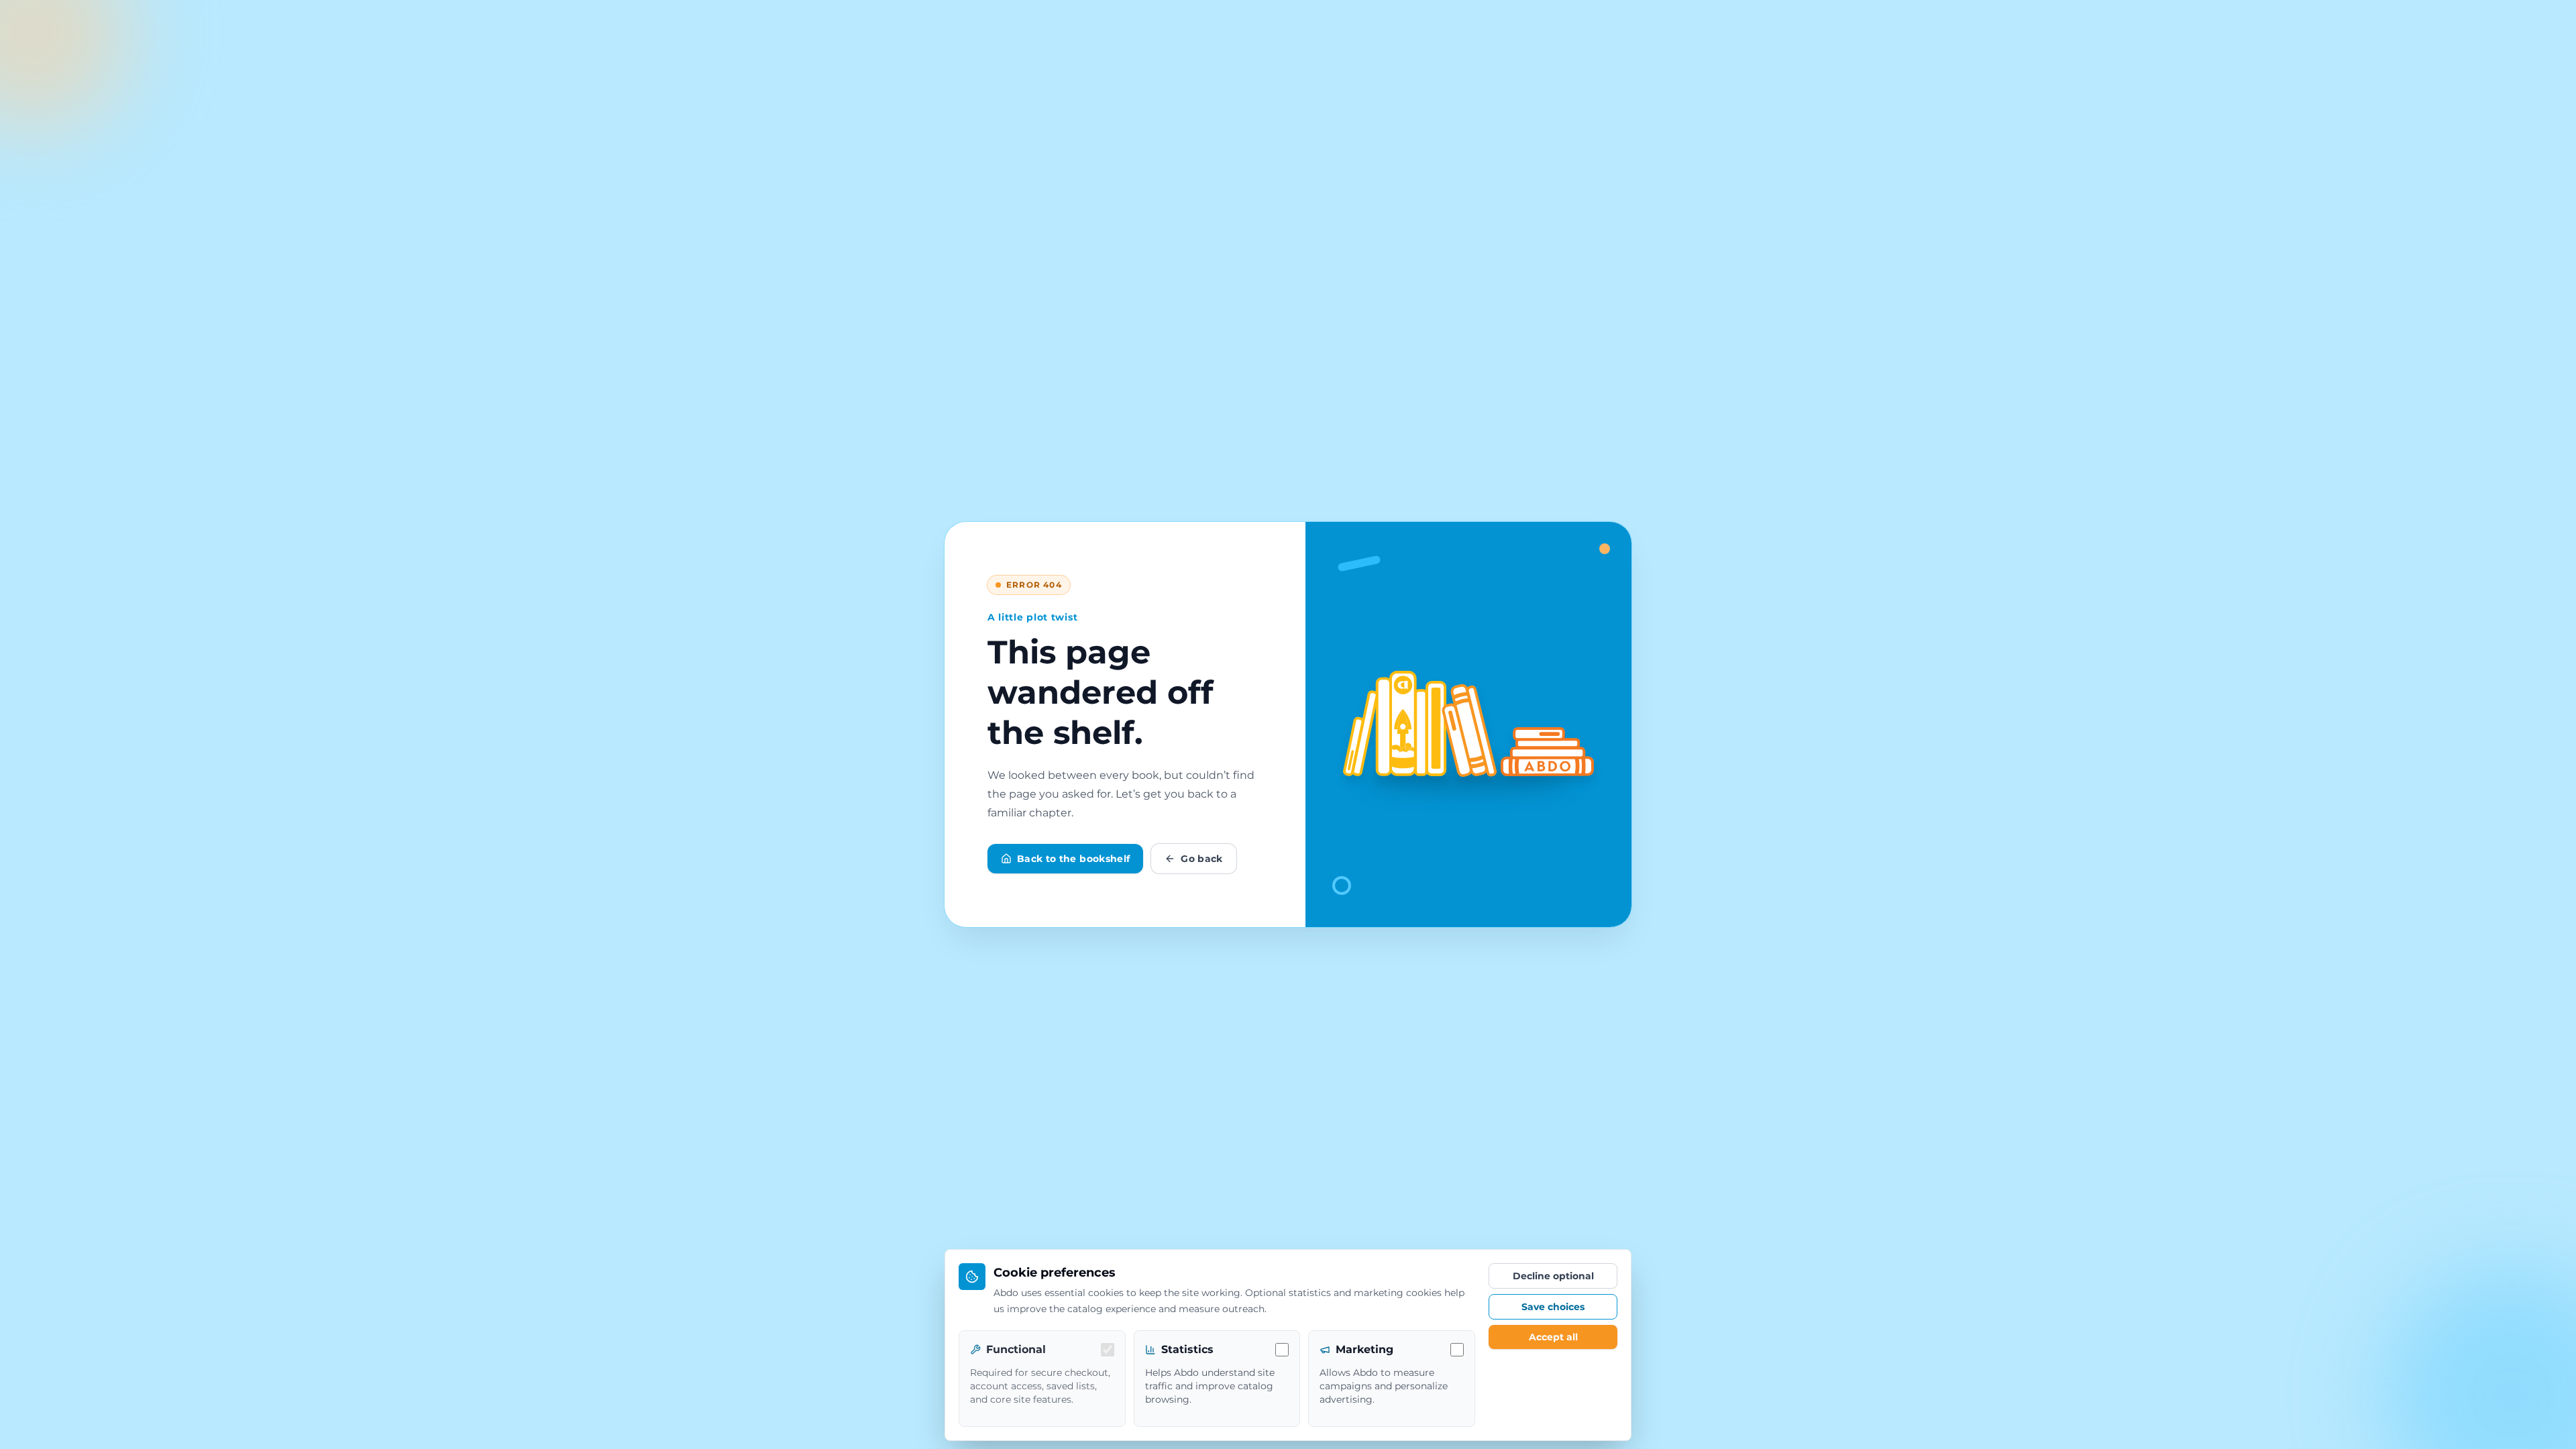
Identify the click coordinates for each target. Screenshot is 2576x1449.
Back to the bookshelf (1073, 859)
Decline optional (1553, 1276)
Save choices (1553, 1307)
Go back (1201, 859)
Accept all (1553, 1337)
